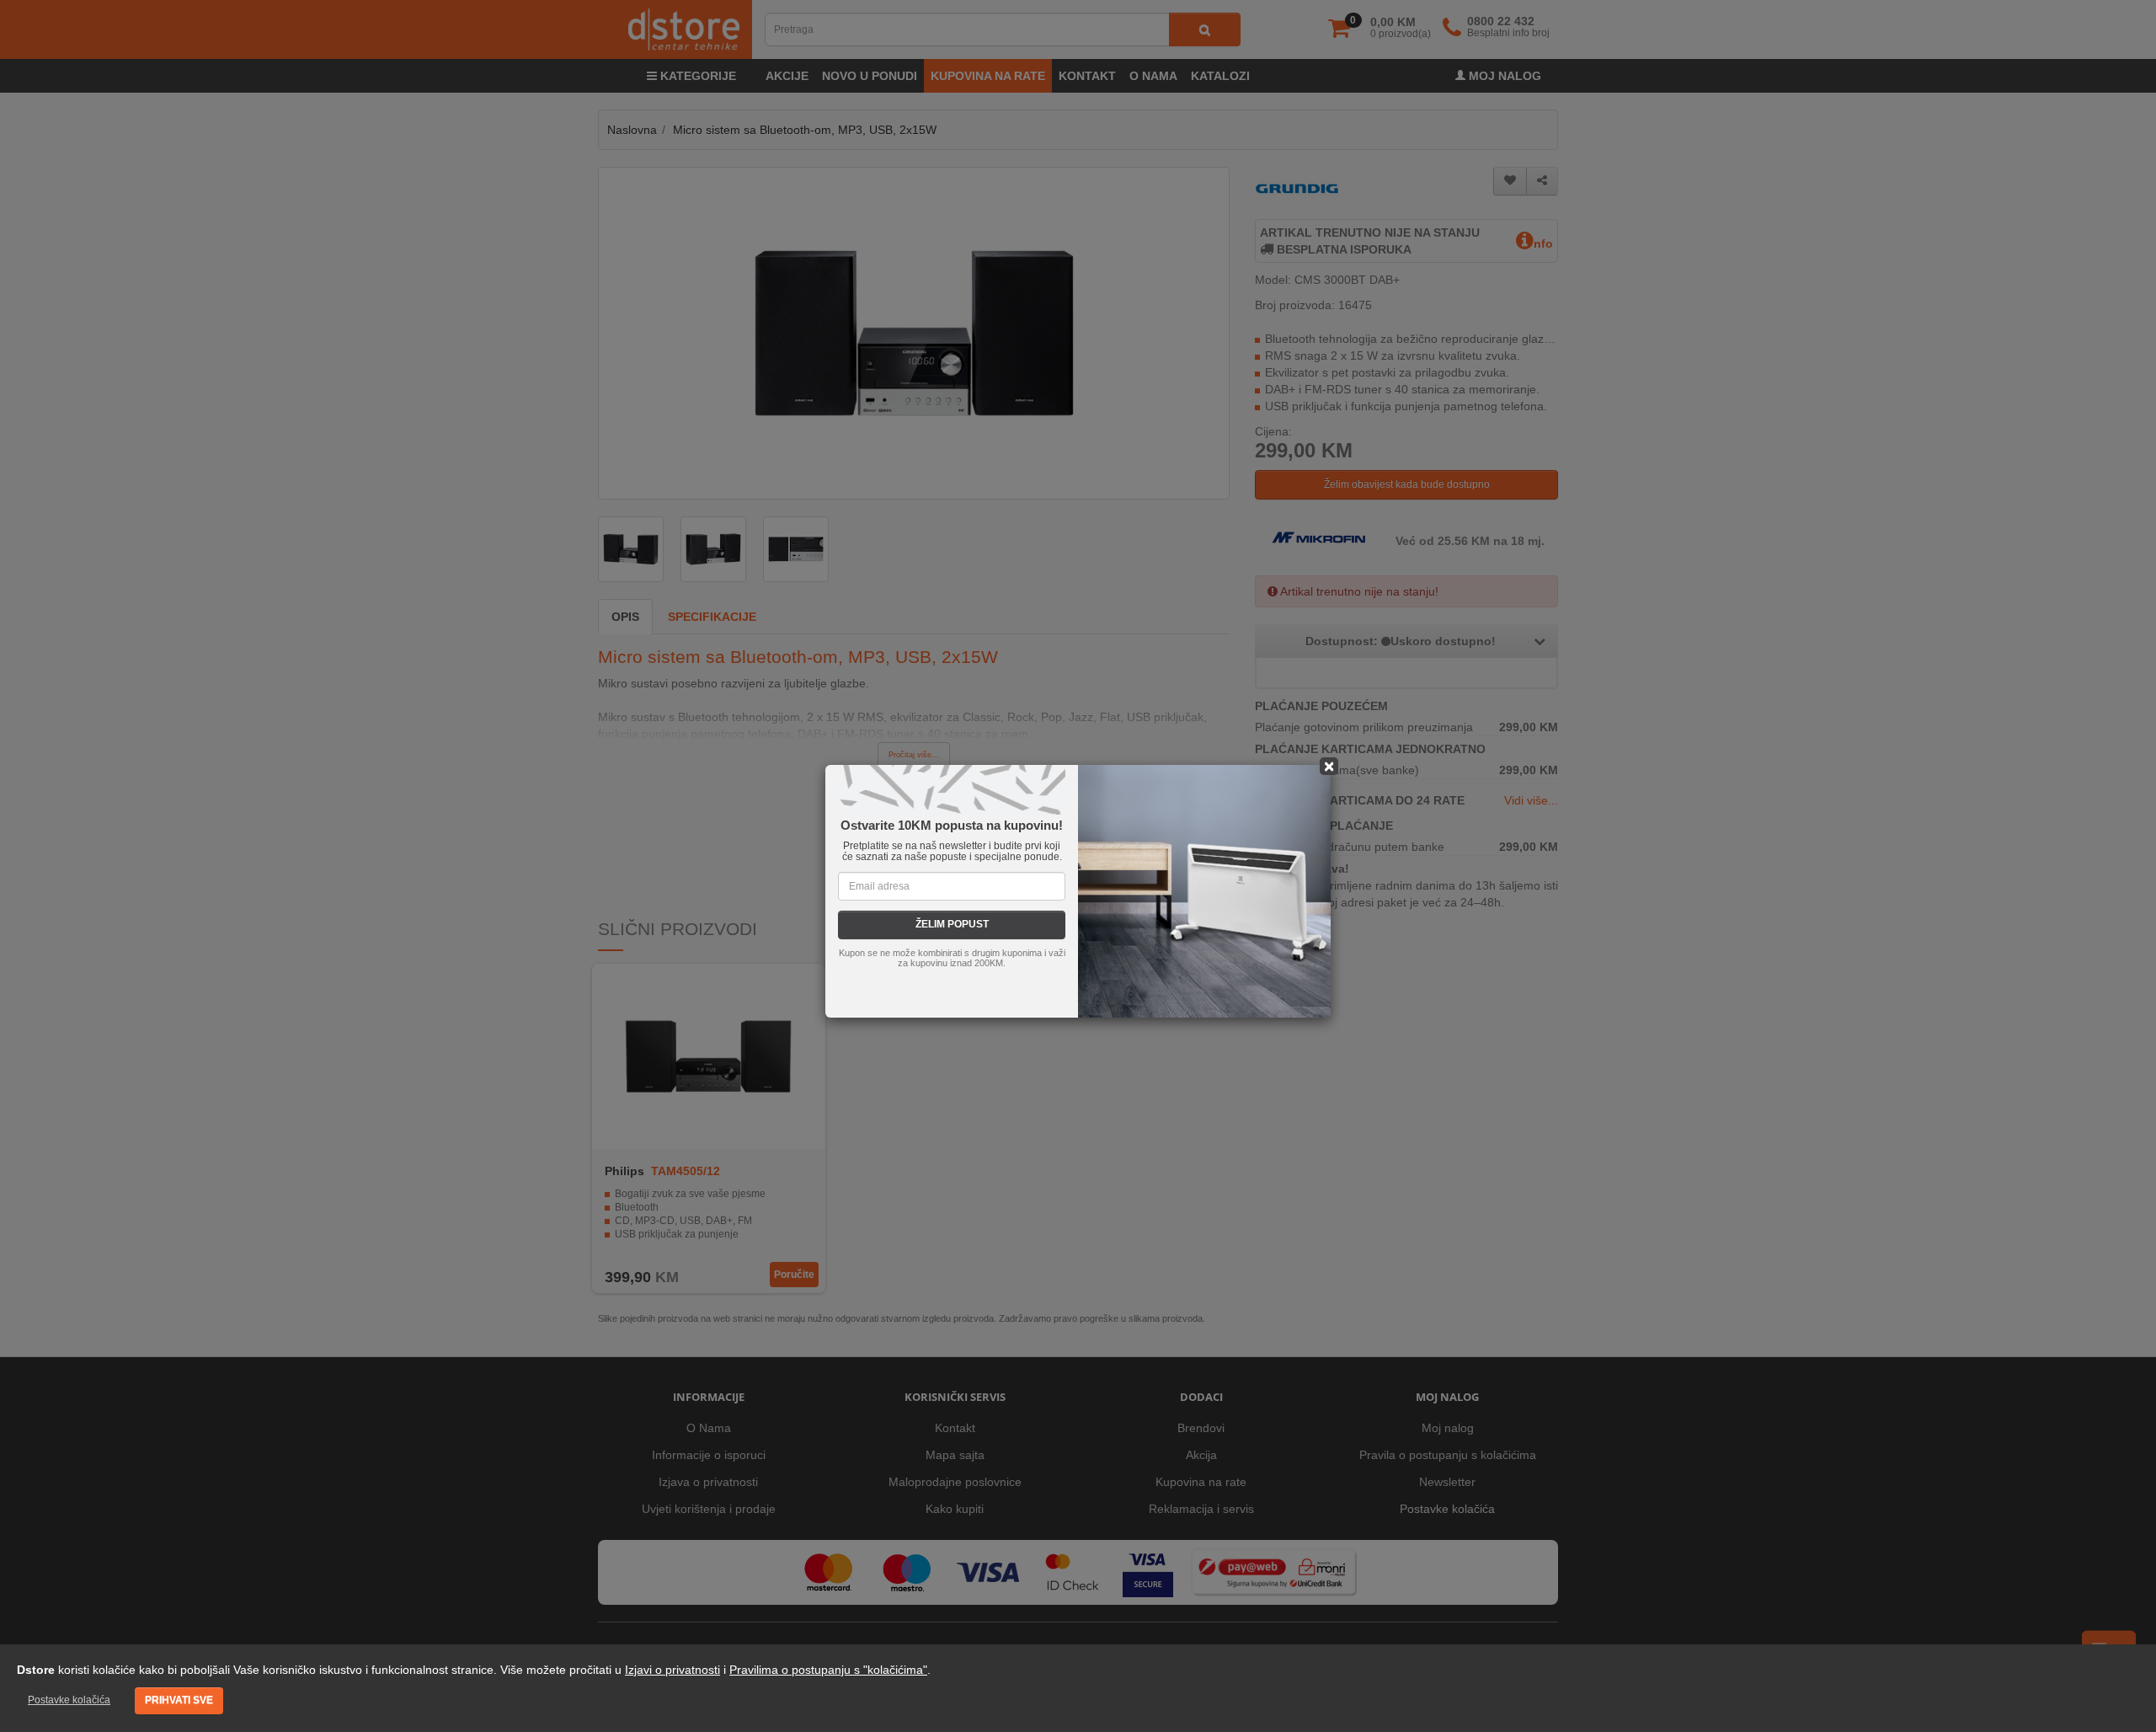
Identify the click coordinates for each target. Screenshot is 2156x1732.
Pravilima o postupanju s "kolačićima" (828, 1670)
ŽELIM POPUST (952, 924)
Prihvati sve (179, 1700)
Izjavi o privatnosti (672, 1670)
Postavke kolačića (69, 1700)
